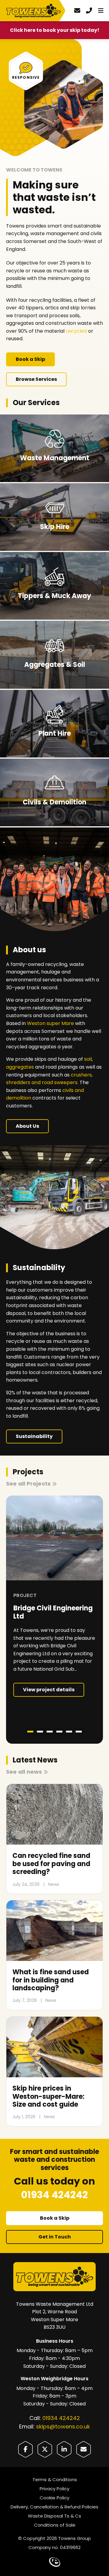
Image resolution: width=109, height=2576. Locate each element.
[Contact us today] (77, 11)
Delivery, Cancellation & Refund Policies (54, 2507)
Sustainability (34, 1436)
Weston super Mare (50, 1023)
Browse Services (36, 379)
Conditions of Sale (55, 2525)
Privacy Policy (54, 2489)
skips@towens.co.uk (63, 2426)
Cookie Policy (54, 2498)
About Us (27, 1126)
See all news (24, 1772)
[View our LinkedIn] (64, 2449)
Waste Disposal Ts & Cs (54, 2516)
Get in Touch (55, 2237)
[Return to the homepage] (35, 11)
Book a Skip (30, 359)
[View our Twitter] (45, 2449)
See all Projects (28, 1484)
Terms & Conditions (55, 2479)
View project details (49, 1690)
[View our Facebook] (25, 2449)
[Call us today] (89, 11)
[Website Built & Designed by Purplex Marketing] (55, 2562)
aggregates (20, 1067)
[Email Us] (84, 2449)
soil (88, 1059)
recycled (76, 331)
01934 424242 (61, 2418)
